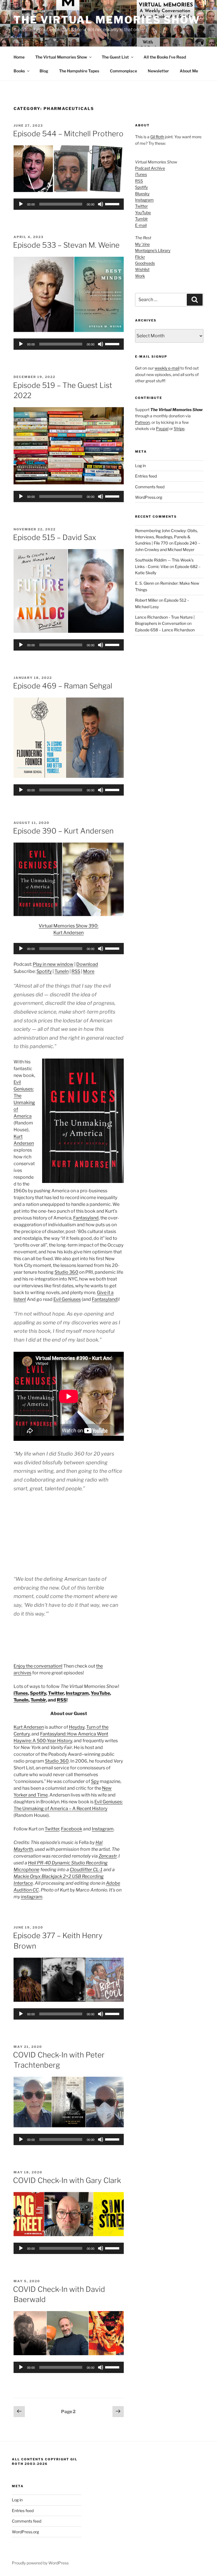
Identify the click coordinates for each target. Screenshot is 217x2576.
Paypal (162, 428)
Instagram (77, 1693)
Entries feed (146, 476)
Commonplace (123, 71)
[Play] (21, 204)
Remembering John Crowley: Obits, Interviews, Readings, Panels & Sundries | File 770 (166, 537)
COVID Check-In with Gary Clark (67, 2180)
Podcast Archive (150, 168)
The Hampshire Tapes (79, 71)
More (89, 971)
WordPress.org (149, 497)
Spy (95, 1781)
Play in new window (53, 964)
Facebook (72, 1829)
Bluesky (142, 194)
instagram (32, 1897)
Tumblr (38, 1700)
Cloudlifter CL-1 (86, 1870)
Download (87, 964)
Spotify (44, 971)
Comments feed (150, 487)
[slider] (113, 204)
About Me (189, 71)
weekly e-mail (167, 368)
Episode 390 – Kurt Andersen (63, 831)
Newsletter (158, 71)
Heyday (77, 1727)
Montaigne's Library (153, 250)
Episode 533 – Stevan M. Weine (66, 245)
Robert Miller (147, 600)
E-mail (141, 225)
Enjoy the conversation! (38, 1666)
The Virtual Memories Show (107, 20)
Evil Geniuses (67, 1299)
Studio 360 (66, 1272)
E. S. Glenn (145, 583)
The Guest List (115, 57)
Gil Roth (157, 137)
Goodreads (145, 263)
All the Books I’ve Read (165, 57)
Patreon (142, 422)
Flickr (140, 257)
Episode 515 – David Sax (55, 537)
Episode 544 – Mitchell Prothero (68, 134)
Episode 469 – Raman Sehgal (63, 686)
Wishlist (142, 269)
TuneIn (62, 971)
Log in (140, 466)
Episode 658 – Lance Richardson (165, 630)
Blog (44, 71)
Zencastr (108, 1856)
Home (19, 57)
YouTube (100, 1693)
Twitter (56, 1693)
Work (140, 276)
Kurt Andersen (29, 1727)
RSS (76, 971)
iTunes (21, 1693)
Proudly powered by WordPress (40, 2563)
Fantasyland (86, 1218)
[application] (69, 204)
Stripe (179, 428)
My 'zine (142, 244)
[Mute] (101, 204)
